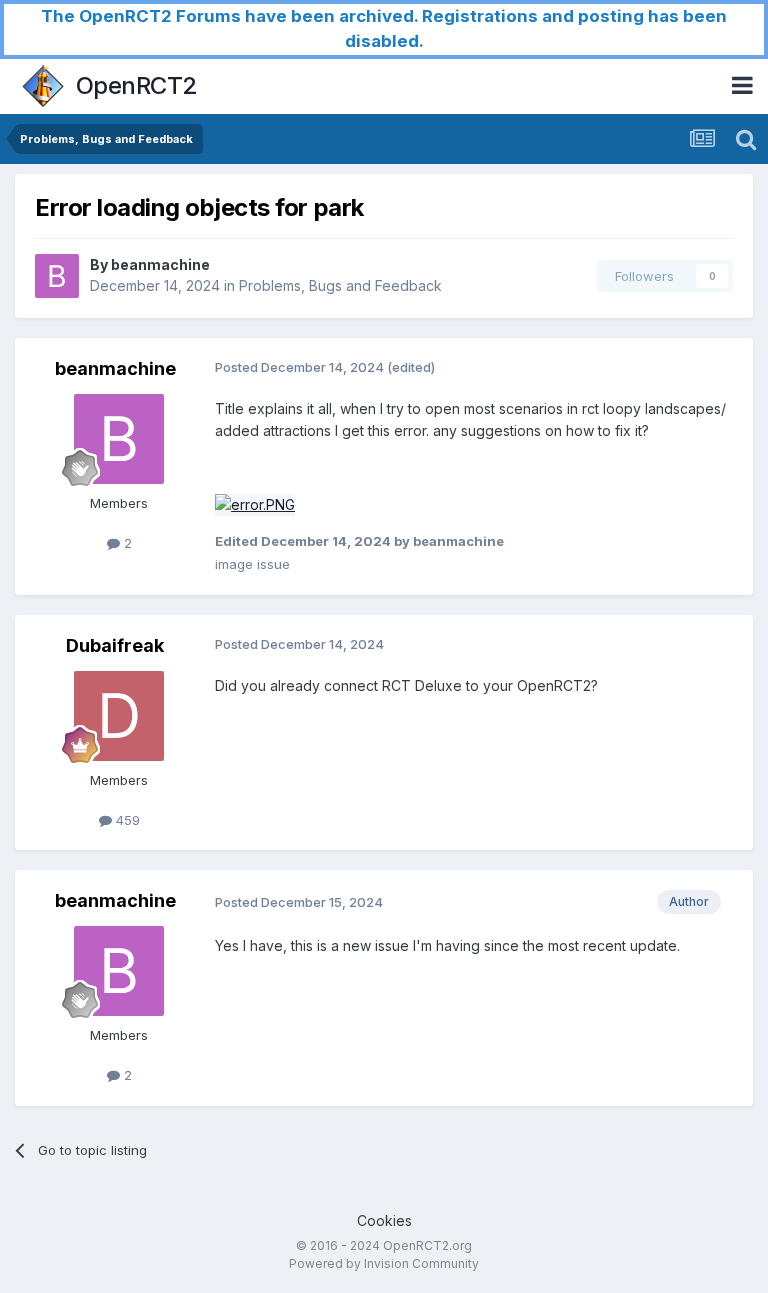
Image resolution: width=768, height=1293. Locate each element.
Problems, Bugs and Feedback (340, 285)
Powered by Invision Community (384, 1263)
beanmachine (160, 264)
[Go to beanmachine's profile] (57, 276)
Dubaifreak (115, 645)
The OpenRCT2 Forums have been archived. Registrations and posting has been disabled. (384, 28)
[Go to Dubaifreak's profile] (119, 716)
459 (126, 820)
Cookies (384, 1220)
